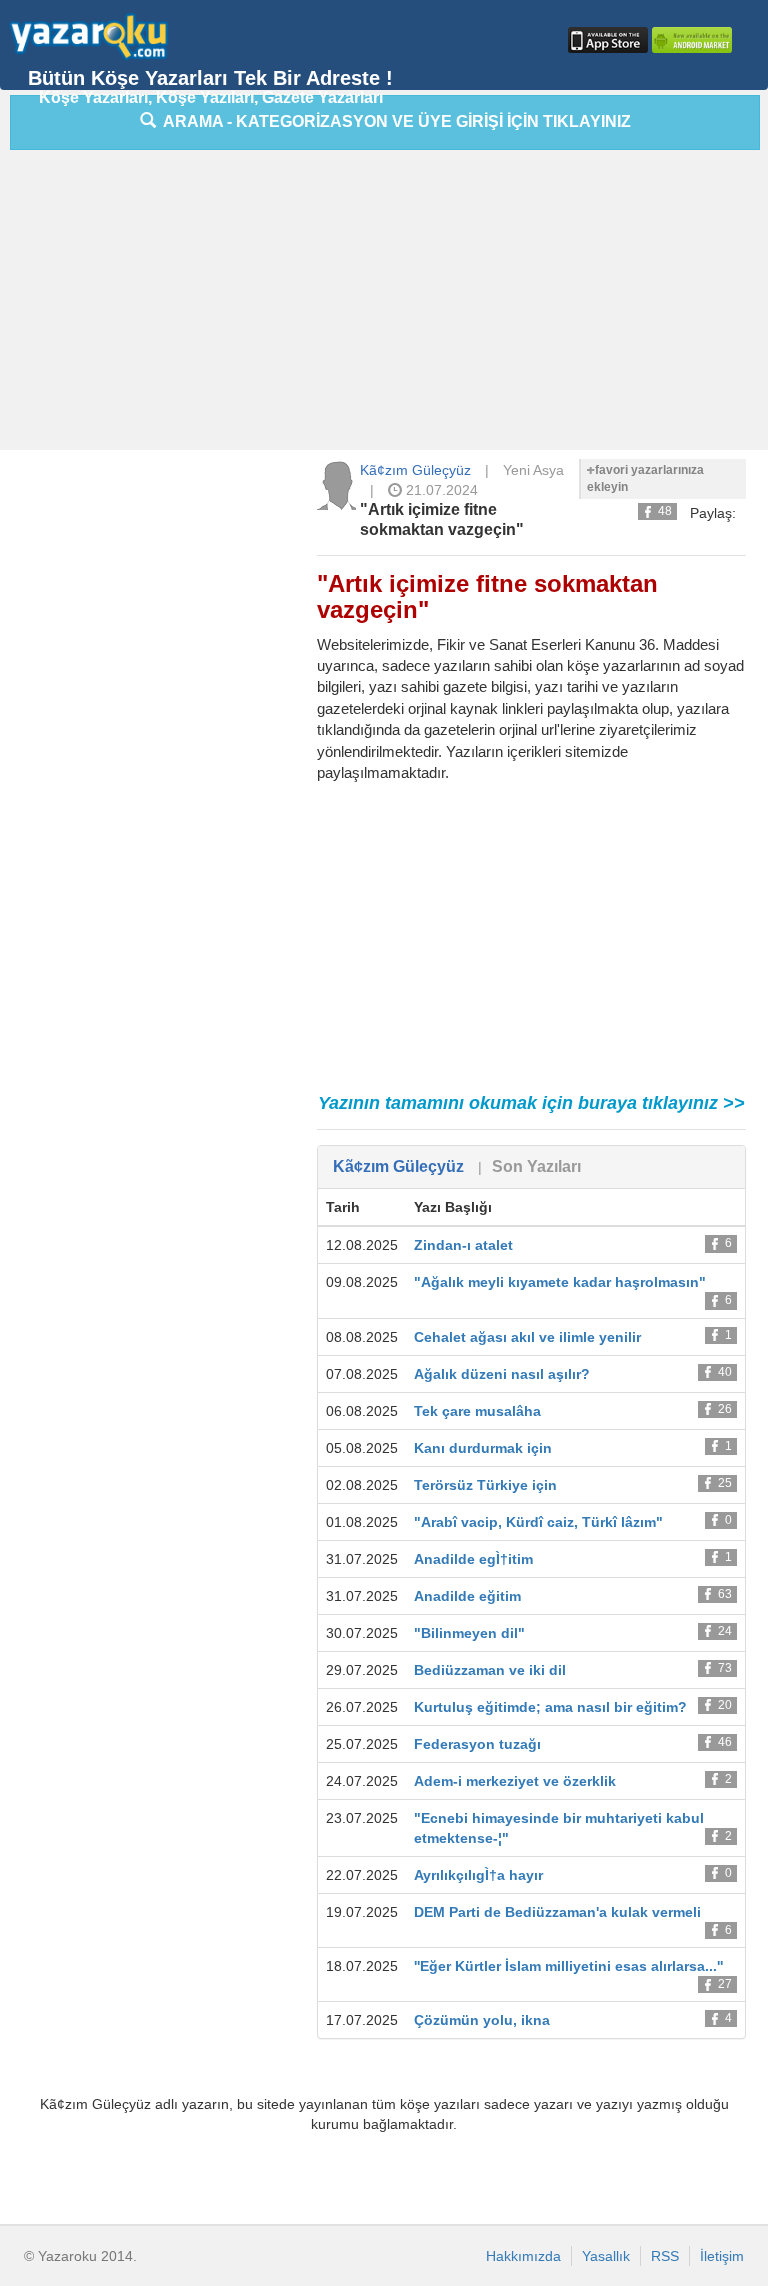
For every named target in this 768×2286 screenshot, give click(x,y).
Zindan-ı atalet (463, 1245)
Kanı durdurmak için (483, 1448)
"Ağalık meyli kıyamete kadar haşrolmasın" (560, 1282)
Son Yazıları (536, 1166)
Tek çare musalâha (477, 1411)
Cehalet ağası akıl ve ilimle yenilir (527, 1337)
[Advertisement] (388, 305)
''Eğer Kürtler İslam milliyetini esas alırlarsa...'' (568, 1966)
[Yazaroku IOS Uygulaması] (606, 40)
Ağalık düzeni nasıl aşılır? (502, 1374)
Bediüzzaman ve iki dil (490, 1670)
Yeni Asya (533, 470)
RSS (665, 2256)
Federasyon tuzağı (477, 1744)
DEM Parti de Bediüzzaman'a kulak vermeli (557, 1912)
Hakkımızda (523, 2256)
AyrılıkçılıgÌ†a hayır (478, 1875)
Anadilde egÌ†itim (473, 1559)
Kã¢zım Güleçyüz (415, 470)
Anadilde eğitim (467, 1596)
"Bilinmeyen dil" (469, 1633)
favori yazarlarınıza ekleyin (645, 478)
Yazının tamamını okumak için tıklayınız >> (531, 1103)
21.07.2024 (440, 490)
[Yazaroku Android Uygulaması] (690, 40)
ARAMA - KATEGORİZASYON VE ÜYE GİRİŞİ (393, 121)
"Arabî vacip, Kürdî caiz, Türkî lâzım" (538, 1522)
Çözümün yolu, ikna (482, 2020)
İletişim (722, 2256)
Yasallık (606, 2256)
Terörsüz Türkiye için (485, 1485)
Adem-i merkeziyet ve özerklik (515, 1781)
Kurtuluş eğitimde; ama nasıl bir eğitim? (550, 1707)
